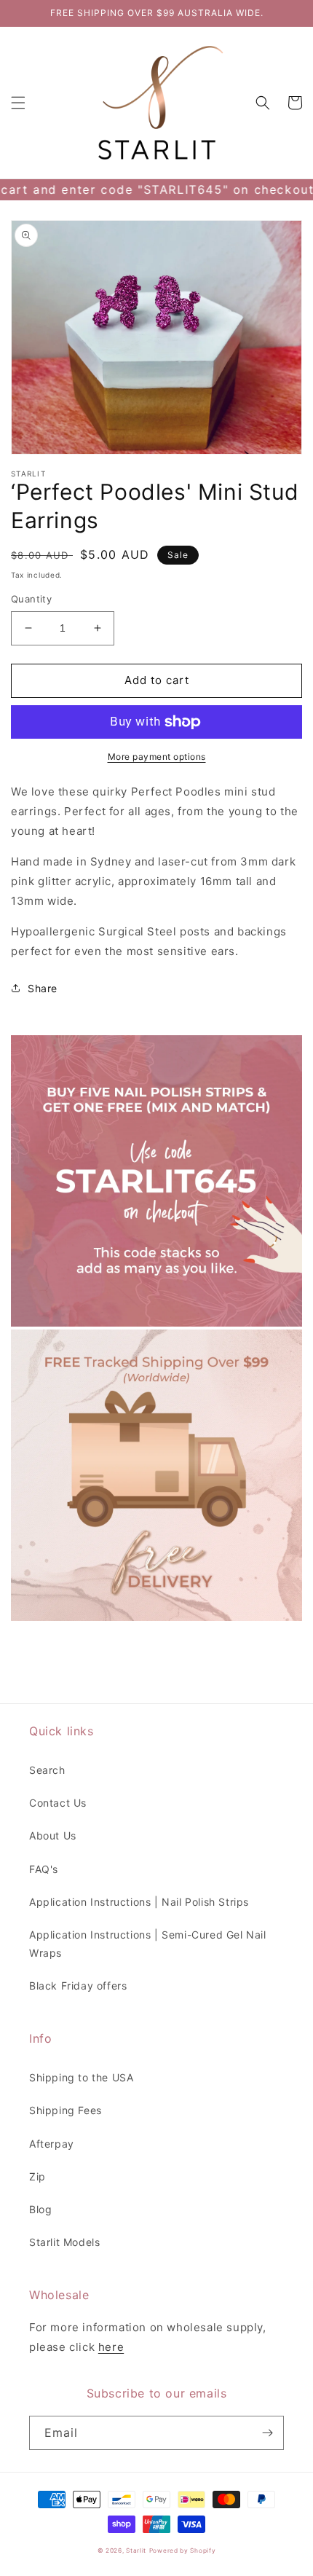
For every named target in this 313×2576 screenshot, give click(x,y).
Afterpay (52, 2144)
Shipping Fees (66, 2110)
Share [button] (43, 988)
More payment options (157, 757)
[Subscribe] (267, 2433)
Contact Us (58, 1803)
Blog (40, 2209)
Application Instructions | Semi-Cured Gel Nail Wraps (148, 1944)
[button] (18, 103)
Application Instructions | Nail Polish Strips (139, 1902)
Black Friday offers (78, 1986)
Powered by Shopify (183, 2551)
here (111, 2347)
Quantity (31, 599)
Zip (37, 2176)
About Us (53, 1835)
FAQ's (44, 1869)
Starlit (136, 2551)
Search (47, 1770)
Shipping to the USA (81, 2077)
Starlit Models (64, 2242)
